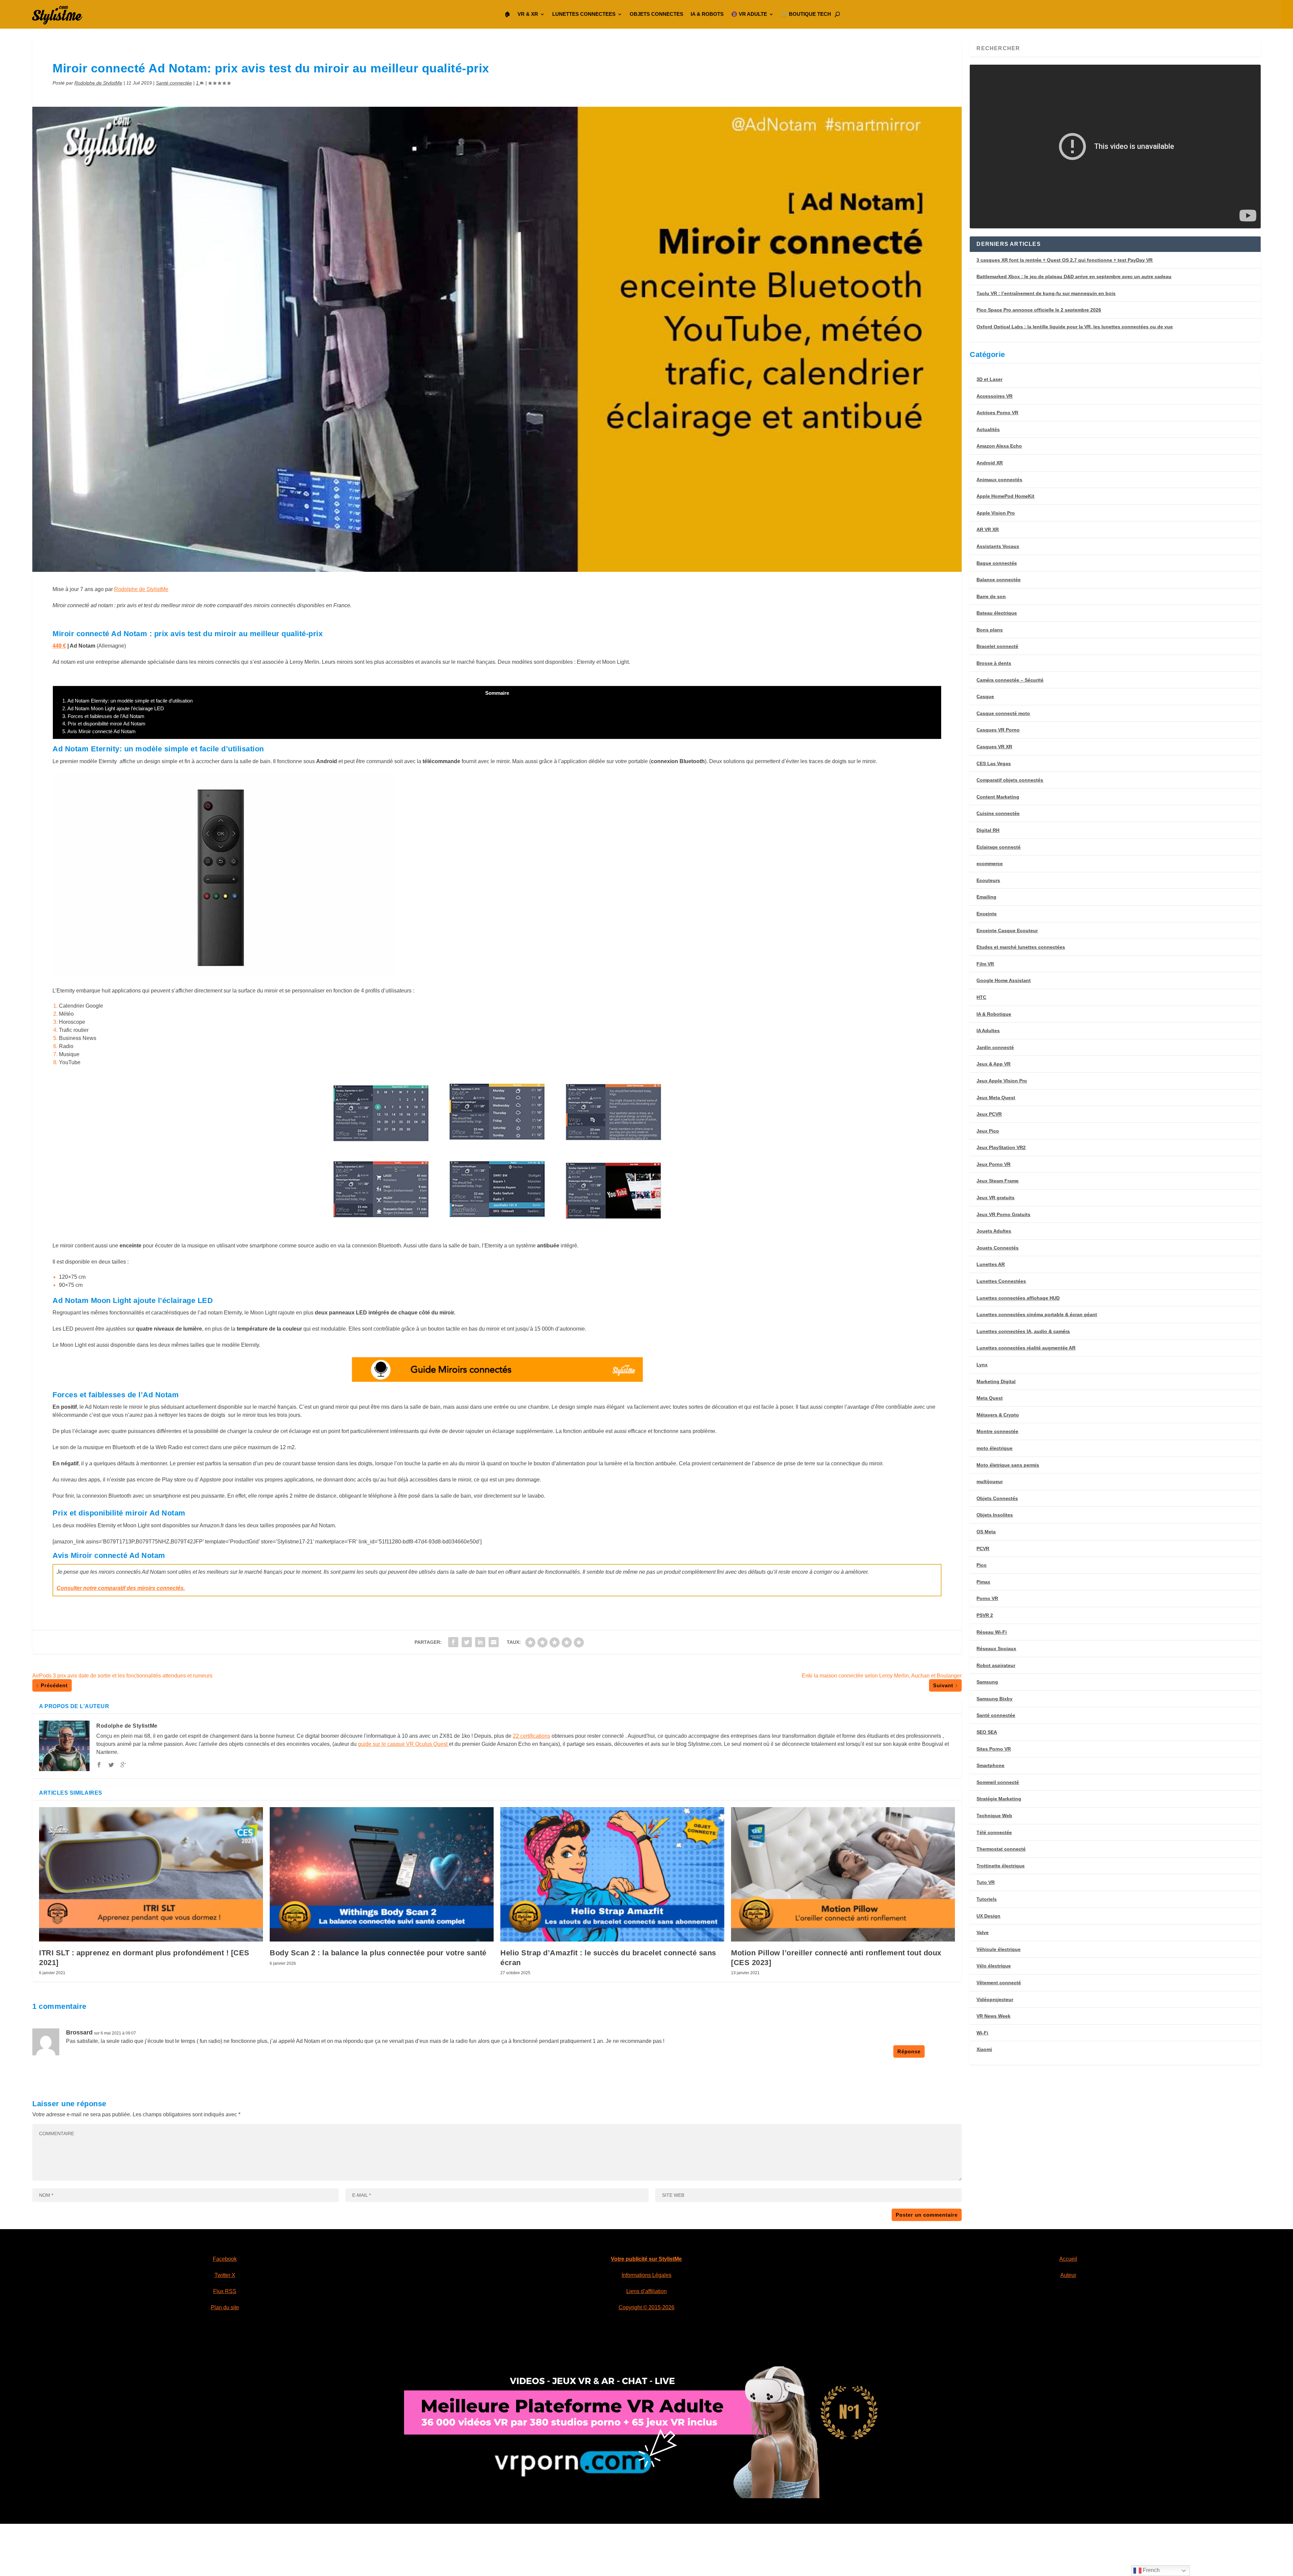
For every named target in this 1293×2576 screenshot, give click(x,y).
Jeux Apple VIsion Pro (1002, 1081)
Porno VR (987, 1598)
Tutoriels (987, 1899)
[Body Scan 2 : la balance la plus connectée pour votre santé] (382, 1874)
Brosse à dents (994, 663)
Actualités (988, 429)
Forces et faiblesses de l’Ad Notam (103, 716)
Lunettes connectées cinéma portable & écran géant (1037, 1314)
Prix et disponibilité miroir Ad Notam (104, 724)
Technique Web (994, 1816)
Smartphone (990, 1765)
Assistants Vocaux (998, 546)
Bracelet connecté (997, 646)
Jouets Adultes (994, 1231)
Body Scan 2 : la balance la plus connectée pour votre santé (378, 1953)
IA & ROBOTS (707, 14)
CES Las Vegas (994, 763)
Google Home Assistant (1004, 980)
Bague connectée (997, 563)
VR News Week (993, 2016)
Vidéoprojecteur (995, 1999)
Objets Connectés (997, 1498)
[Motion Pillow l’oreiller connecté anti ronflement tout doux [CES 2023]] (843, 1874)
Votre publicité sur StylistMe (646, 2259)
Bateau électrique (997, 613)
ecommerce (990, 863)
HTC (981, 997)
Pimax (983, 1582)
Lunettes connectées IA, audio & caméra (1023, 1331)
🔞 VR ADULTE (749, 14)
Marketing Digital (996, 1381)
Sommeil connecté (998, 1782)
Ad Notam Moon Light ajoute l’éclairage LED (113, 708)
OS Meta (986, 1532)
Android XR (990, 463)
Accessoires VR (994, 396)
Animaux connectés (999, 480)
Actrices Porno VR (997, 413)
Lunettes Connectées (1001, 1281)
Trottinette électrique (1001, 1866)
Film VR (985, 964)
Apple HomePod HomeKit (1005, 496)
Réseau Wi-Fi (992, 1632)
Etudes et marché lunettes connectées (1021, 947)
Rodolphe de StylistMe (98, 83)
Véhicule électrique (999, 1949)
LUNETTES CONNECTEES (584, 14)
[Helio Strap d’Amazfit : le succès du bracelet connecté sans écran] (612, 1874)
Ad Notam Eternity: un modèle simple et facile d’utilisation (127, 701)
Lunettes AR (991, 1264)
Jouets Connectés (998, 1248)
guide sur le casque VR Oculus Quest (403, 1744)
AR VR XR (988, 529)
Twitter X (225, 2275)
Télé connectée (994, 1832)
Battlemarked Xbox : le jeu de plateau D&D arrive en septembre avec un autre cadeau (1074, 276)
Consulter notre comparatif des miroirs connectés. (121, 1588)
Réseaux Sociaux (996, 1649)
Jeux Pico (988, 1131)
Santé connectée (174, 83)
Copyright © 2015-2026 (646, 2307)
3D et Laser (989, 379)
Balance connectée (999, 580)
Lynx (982, 1365)
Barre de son (991, 596)
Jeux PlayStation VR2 (1001, 1147)
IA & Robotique (994, 1014)
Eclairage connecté (999, 847)
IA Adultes (988, 1031)
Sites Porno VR (994, 1749)
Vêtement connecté (999, 1983)
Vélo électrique (994, 1966)
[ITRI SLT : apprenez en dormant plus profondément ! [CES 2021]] (151, 1874)
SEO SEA (987, 1732)
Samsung (987, 1682)
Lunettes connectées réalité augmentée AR (1026, 1348)
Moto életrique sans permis (1008, 1465)
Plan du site (225, 2307)
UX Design (988, 1916)
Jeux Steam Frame (998, 1181)
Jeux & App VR (993, 1064)
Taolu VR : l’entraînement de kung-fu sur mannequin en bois (1046, 293)
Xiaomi (984, 2049)
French (1151, 2570)
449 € (59, 646)
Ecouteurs (988, 880)
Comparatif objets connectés (1010, 780)
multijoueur (990, 1481)
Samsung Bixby (994, 1699)
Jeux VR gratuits (996, 1198)
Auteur (1068, 2275)
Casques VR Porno (998, 730)
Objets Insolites (995, 1515)
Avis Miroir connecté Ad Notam (99, 731)
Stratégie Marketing (999, 1799)
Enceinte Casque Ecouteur (1007, 931)
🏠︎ (507, 14)
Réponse (909, 2051)
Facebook (225, 2259)
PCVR (983, 1548)
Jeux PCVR (989, 1114)
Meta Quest (990, 1398)
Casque (985, 696)
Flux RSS (225, 2291)
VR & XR (528, 14)
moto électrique (994, 1448)
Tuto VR (986, 1882)
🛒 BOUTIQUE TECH (806, 14)
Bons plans (990, 630)
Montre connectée (997, 1431)
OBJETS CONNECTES (656, 14)
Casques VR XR (994, 747)
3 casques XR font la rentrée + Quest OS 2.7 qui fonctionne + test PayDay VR (1065, 260)
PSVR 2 (985, 1615)
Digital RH (988, 830)
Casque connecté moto (1003, 713)
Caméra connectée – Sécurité (1010, 680)
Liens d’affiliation (646, 2291)
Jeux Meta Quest (996, 1098)
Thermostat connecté (1001, 1849)
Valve (983, 1932)
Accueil (1068, 2259)
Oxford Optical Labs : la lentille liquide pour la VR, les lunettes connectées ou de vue (1075, 327)
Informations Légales (646, 2275)
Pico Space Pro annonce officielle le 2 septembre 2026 (1039, 310)
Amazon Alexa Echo (999, 446)
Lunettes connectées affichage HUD (1018, 1298)
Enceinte (987, 914)
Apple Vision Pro (996, 513)
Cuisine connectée (998, 813)
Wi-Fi (982, 2033)
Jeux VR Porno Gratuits (1003, 1214)
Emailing (986, 897)
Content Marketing (998, 797)
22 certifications (532, 1736)
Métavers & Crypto (998, 1415)
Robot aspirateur (996, 1665)
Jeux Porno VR (993, 1164)
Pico (982, 1565)
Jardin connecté (995, 1047)
